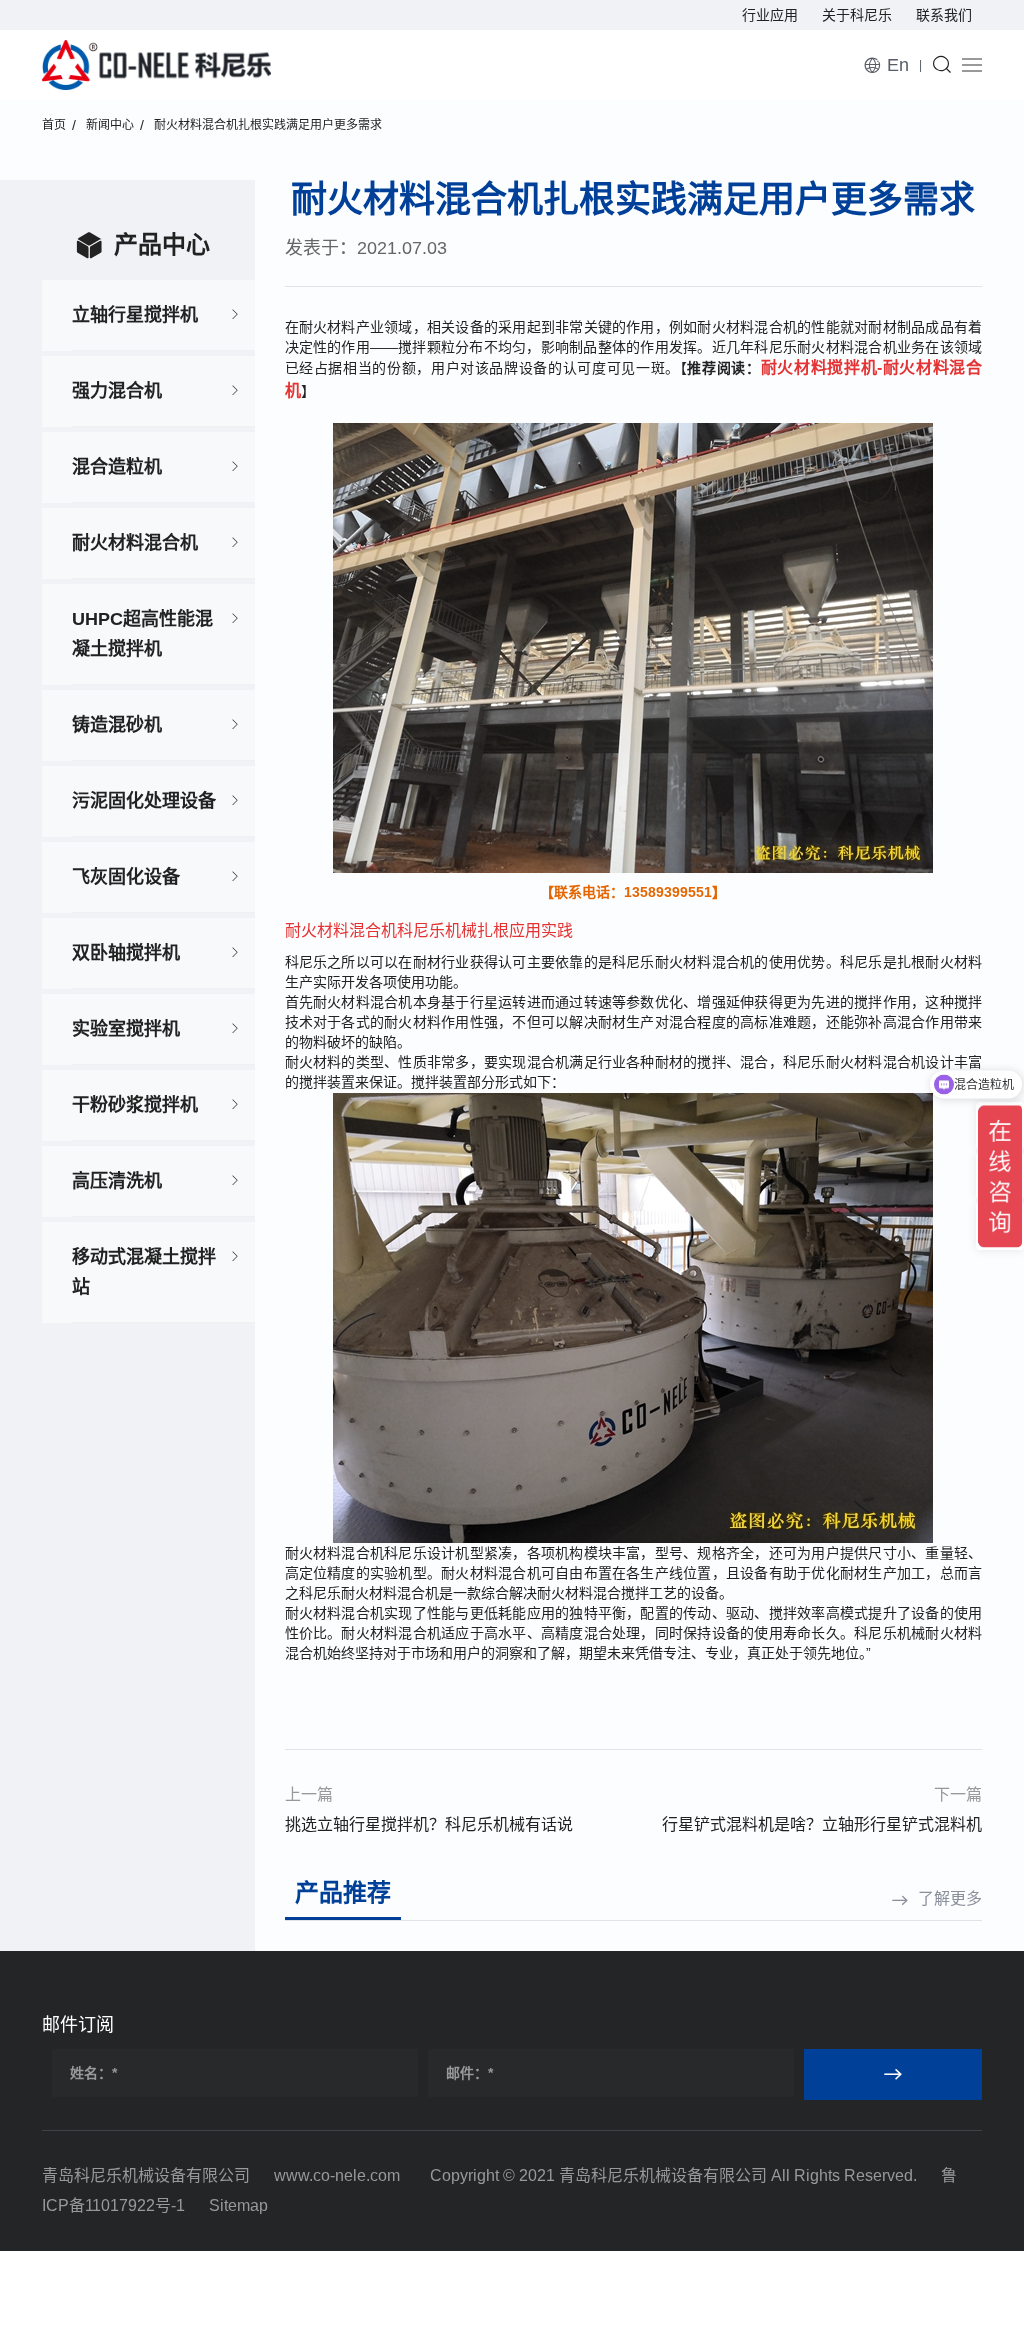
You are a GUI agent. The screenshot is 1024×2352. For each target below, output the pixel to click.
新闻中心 (110, 125)
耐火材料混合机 (135, 543)
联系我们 (944, 15)
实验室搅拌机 (126, 1029)
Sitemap (238, 2205)
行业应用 (770, 15)
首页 (54, 125)
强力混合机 (117, 391)
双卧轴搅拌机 (126, 953)
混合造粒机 (117, 467)
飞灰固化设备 (126, 877)
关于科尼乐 (857, 15)
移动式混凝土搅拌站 (144, 1272)
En (898, 65)
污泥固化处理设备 (144, 801)
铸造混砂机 (117, 725)
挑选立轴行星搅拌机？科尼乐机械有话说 (429, 1824)
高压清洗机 (117, 1181)
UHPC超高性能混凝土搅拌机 (142, 634)
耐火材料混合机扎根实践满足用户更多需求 (268, 125)
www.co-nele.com (337, 2175)
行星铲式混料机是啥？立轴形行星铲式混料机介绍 (822, 1828)
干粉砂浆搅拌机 (135, 1105)
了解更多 (950, 1898)
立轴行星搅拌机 (135, 315)
